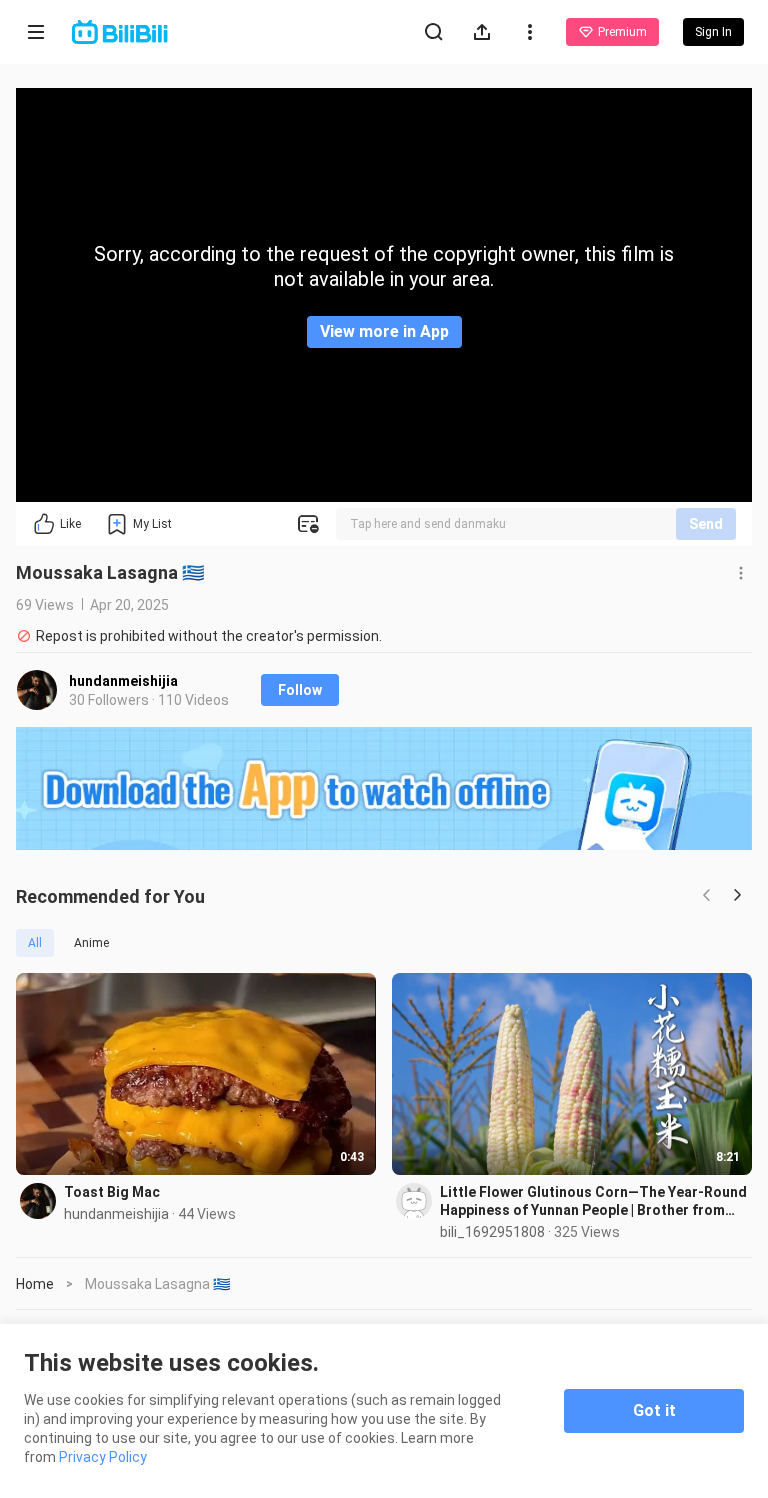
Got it (654, 1410)
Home (35, 1284)
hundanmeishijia (123, 681)
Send (706, 524)
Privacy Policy (103, 1457)
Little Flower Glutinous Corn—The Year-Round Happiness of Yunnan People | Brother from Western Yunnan (593, 1201)
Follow (300, 690)
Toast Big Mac (112, 1192)
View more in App (384, 331)
